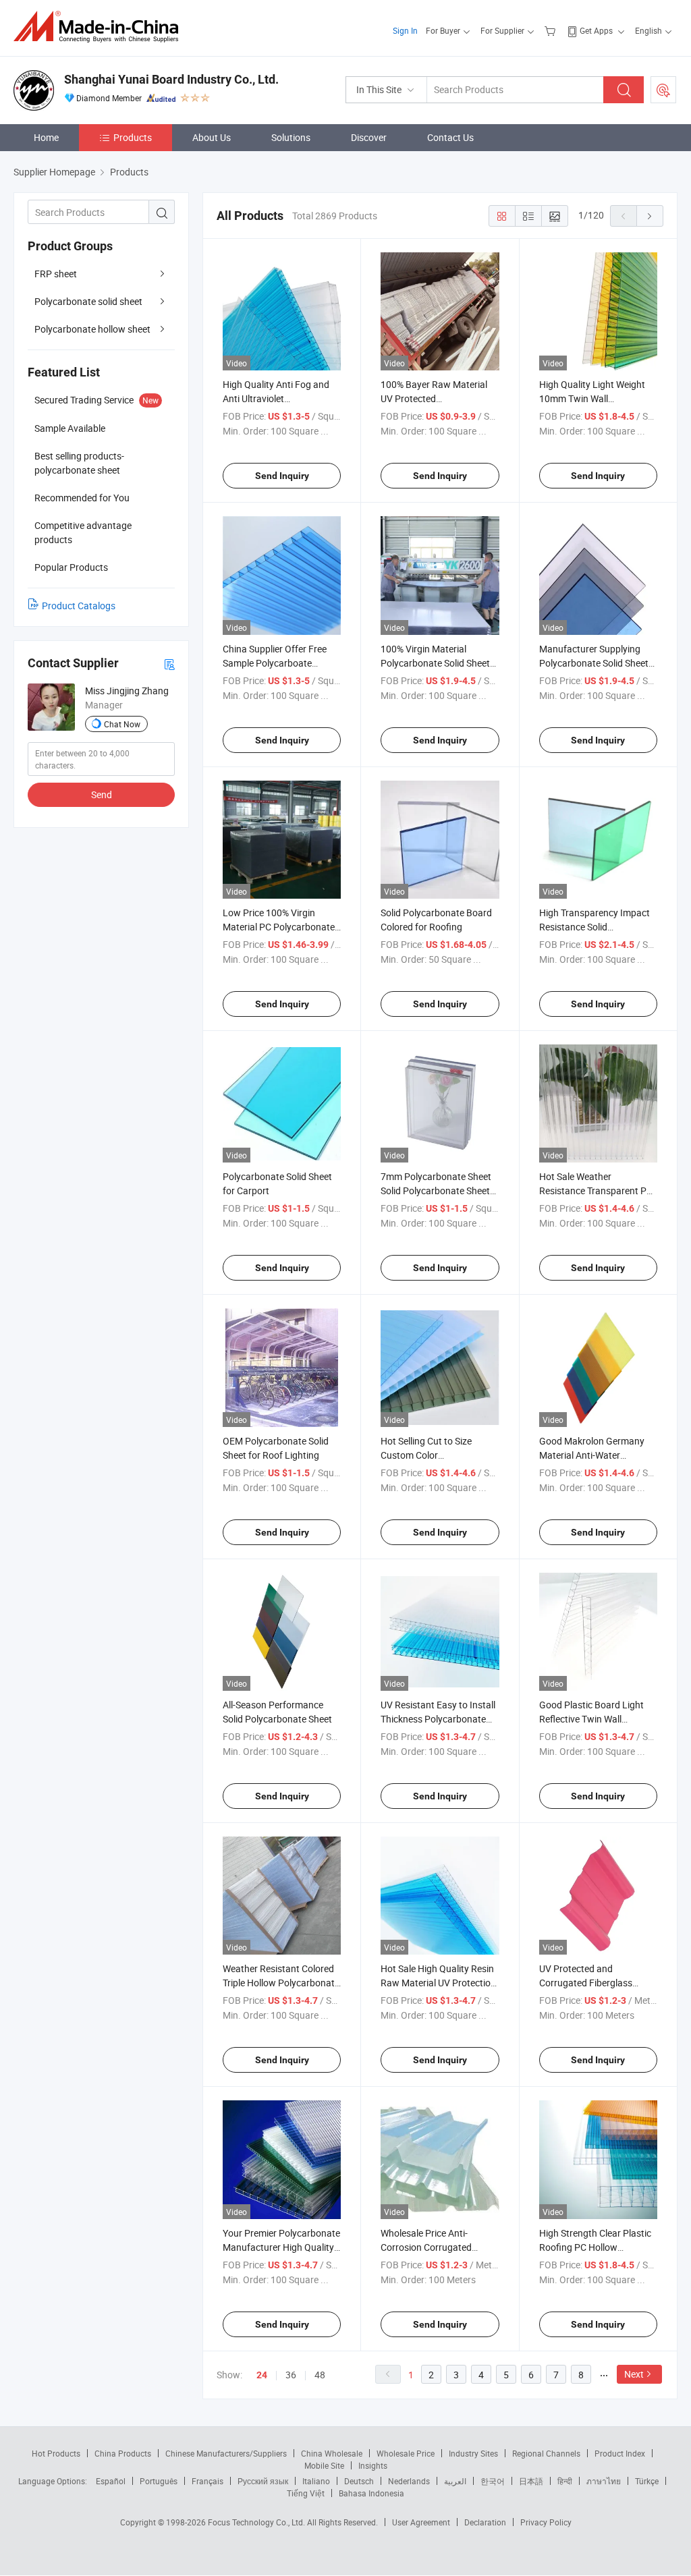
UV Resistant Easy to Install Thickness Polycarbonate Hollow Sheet (438, 1719)
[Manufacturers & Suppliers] (100, 27)
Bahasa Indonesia (371, 2493)
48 (320, 2375)
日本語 (531, 2481)
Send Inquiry (282, 476)
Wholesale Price (406, 2453)
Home (46, 137)
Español (111, 2481)
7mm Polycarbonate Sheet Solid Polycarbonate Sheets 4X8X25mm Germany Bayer (439, 1191)
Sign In (405, 30)
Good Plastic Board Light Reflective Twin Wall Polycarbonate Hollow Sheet (598, 1719)
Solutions (291, 137)
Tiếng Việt (306, 2493)
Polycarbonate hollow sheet (92, 329)
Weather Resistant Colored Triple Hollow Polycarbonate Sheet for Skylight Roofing (281, 1983)
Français (208, 2481)
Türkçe (647, 2481)
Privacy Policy (546, 2522)
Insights (373, 2465)
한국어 (493, 2481)
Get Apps (596, 30)
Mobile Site (324, 2465)
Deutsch (359, 2481)
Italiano (316, 2481)
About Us (212, 137)
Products (133, 137)
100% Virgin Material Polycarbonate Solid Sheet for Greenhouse (435, 663)
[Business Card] (169, 664)
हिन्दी (565, 2481)
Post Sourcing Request (663, 90)
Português (159, 2481)
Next (634, 2374)
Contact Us (450, 137)
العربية (455, 2481)
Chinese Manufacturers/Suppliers (226, 2453)
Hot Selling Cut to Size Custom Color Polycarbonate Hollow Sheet (440, 1455)
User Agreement (421, 2522)
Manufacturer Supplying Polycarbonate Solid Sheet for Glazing (594, 663)
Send (102, 794)
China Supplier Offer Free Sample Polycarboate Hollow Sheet (275, 663)
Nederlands (409, 2481)
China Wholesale (332, 2453)
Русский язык (263, 2481)
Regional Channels (546, 2453)
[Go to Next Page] (650, 216)
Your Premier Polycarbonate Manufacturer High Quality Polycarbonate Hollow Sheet (282, 2247)
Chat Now (122, 724)
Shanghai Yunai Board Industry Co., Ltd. (171, 79)
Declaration (485, 2522)
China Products (123, 2453)
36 (291, 2375)
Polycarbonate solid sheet (88, 301)
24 (262, 2375)
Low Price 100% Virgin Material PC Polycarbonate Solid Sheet (279, 927)
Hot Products (56, 2453)
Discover (369, 137)
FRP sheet (56, 274)
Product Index (620, 2453)
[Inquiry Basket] (552, 30)
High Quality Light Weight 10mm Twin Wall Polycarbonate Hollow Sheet (598, 398)
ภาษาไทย (604, 2481)
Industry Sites (473, 2453)
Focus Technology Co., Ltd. (257, 2522)
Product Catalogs (79, 606)
